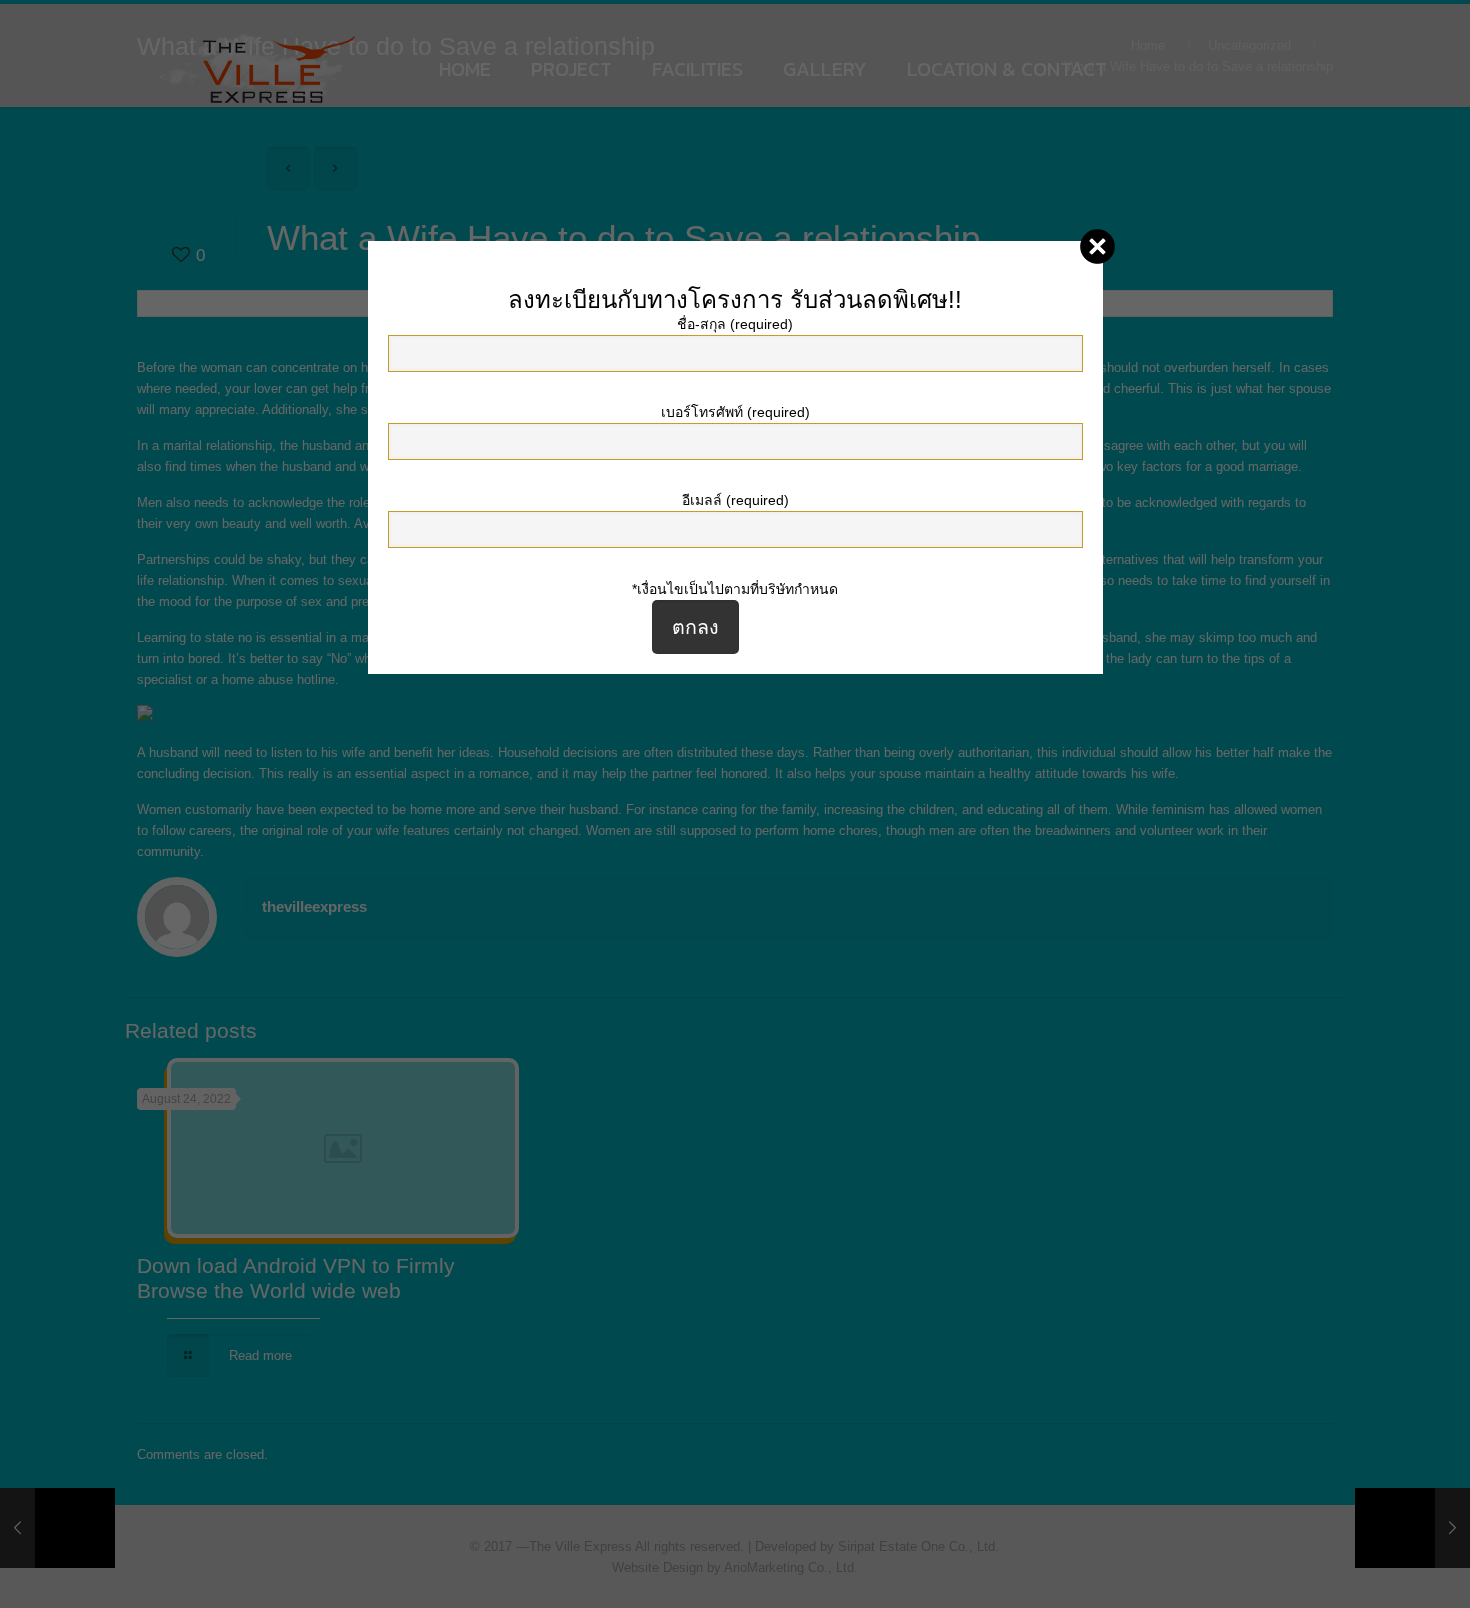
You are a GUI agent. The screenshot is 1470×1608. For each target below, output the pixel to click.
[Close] (1097, 246)
